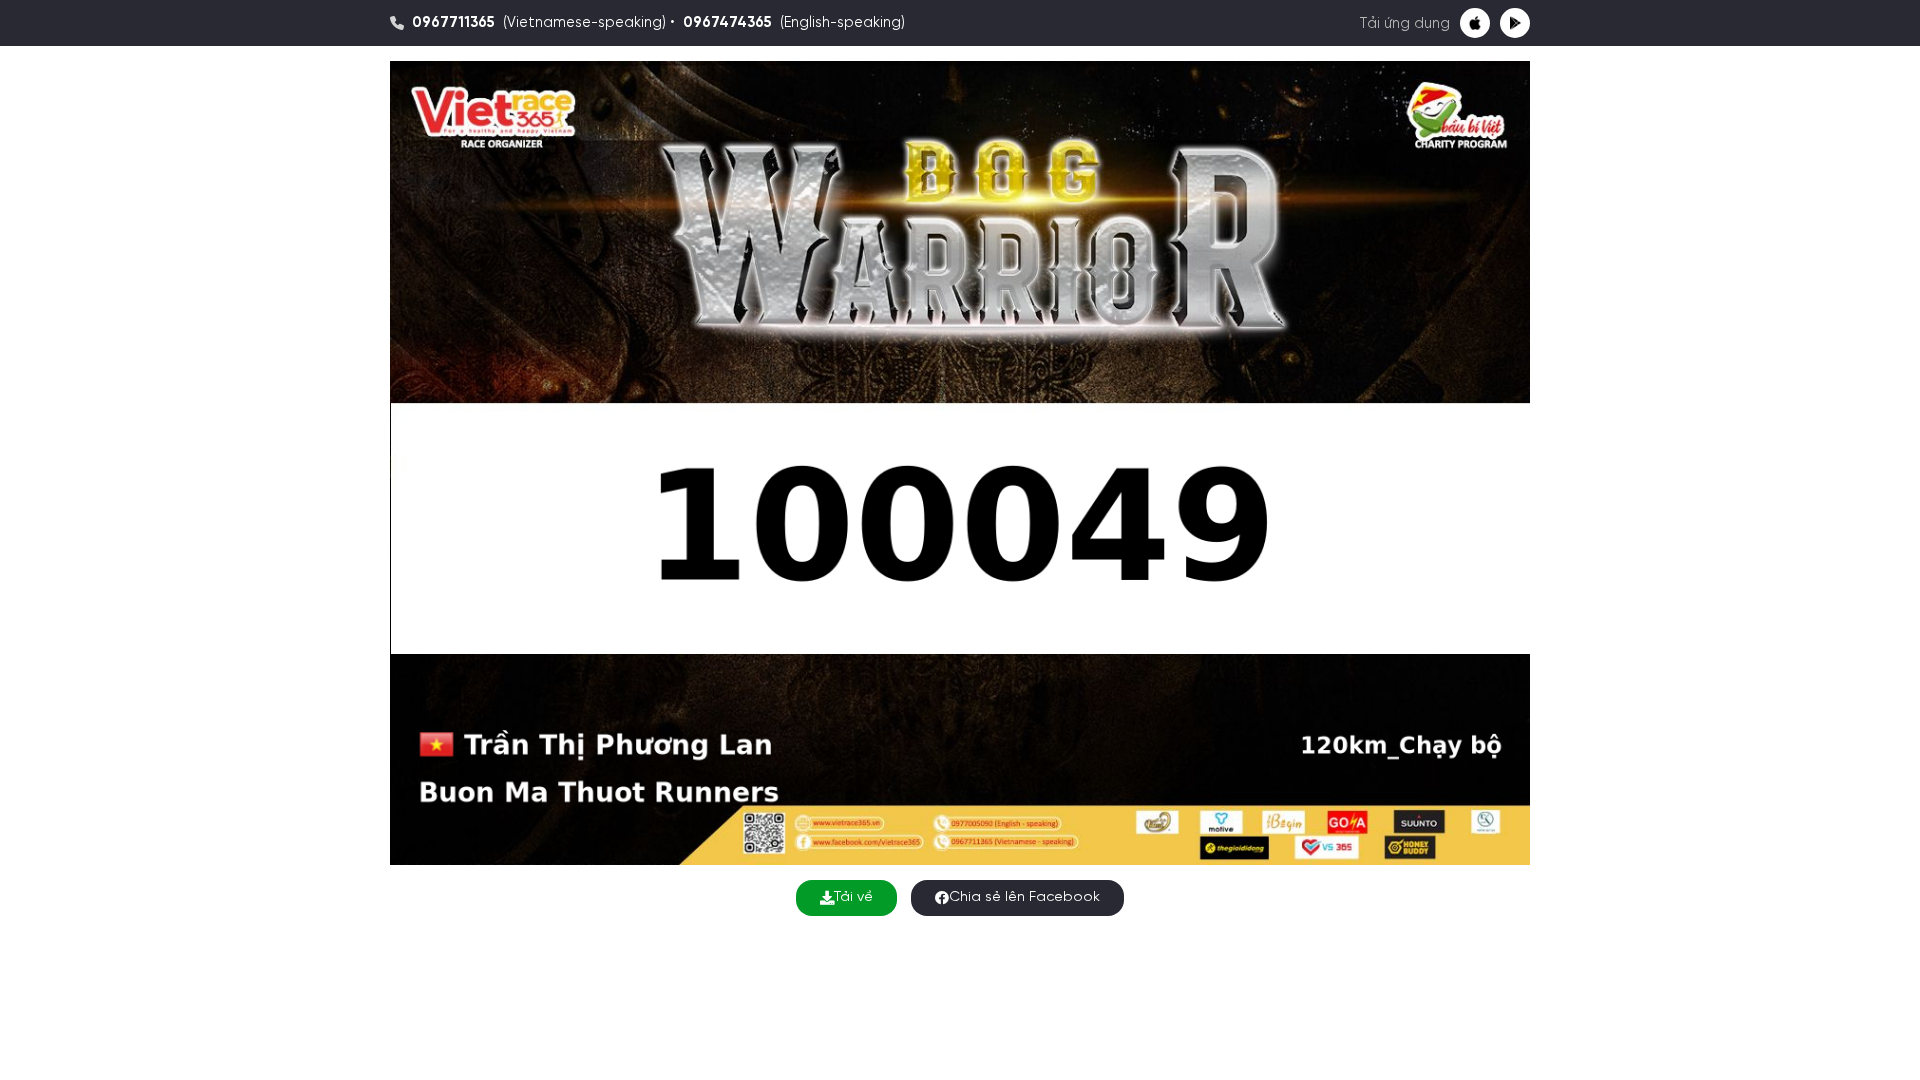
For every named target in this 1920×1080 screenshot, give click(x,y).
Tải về (853, 897)
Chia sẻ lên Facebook (1024, 897)
